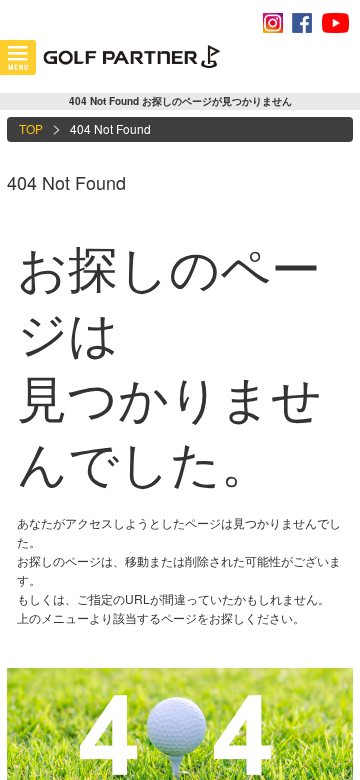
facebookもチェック (302, 23)
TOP (31, 128)
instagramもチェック (273, 23)
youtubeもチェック (335, 23)
